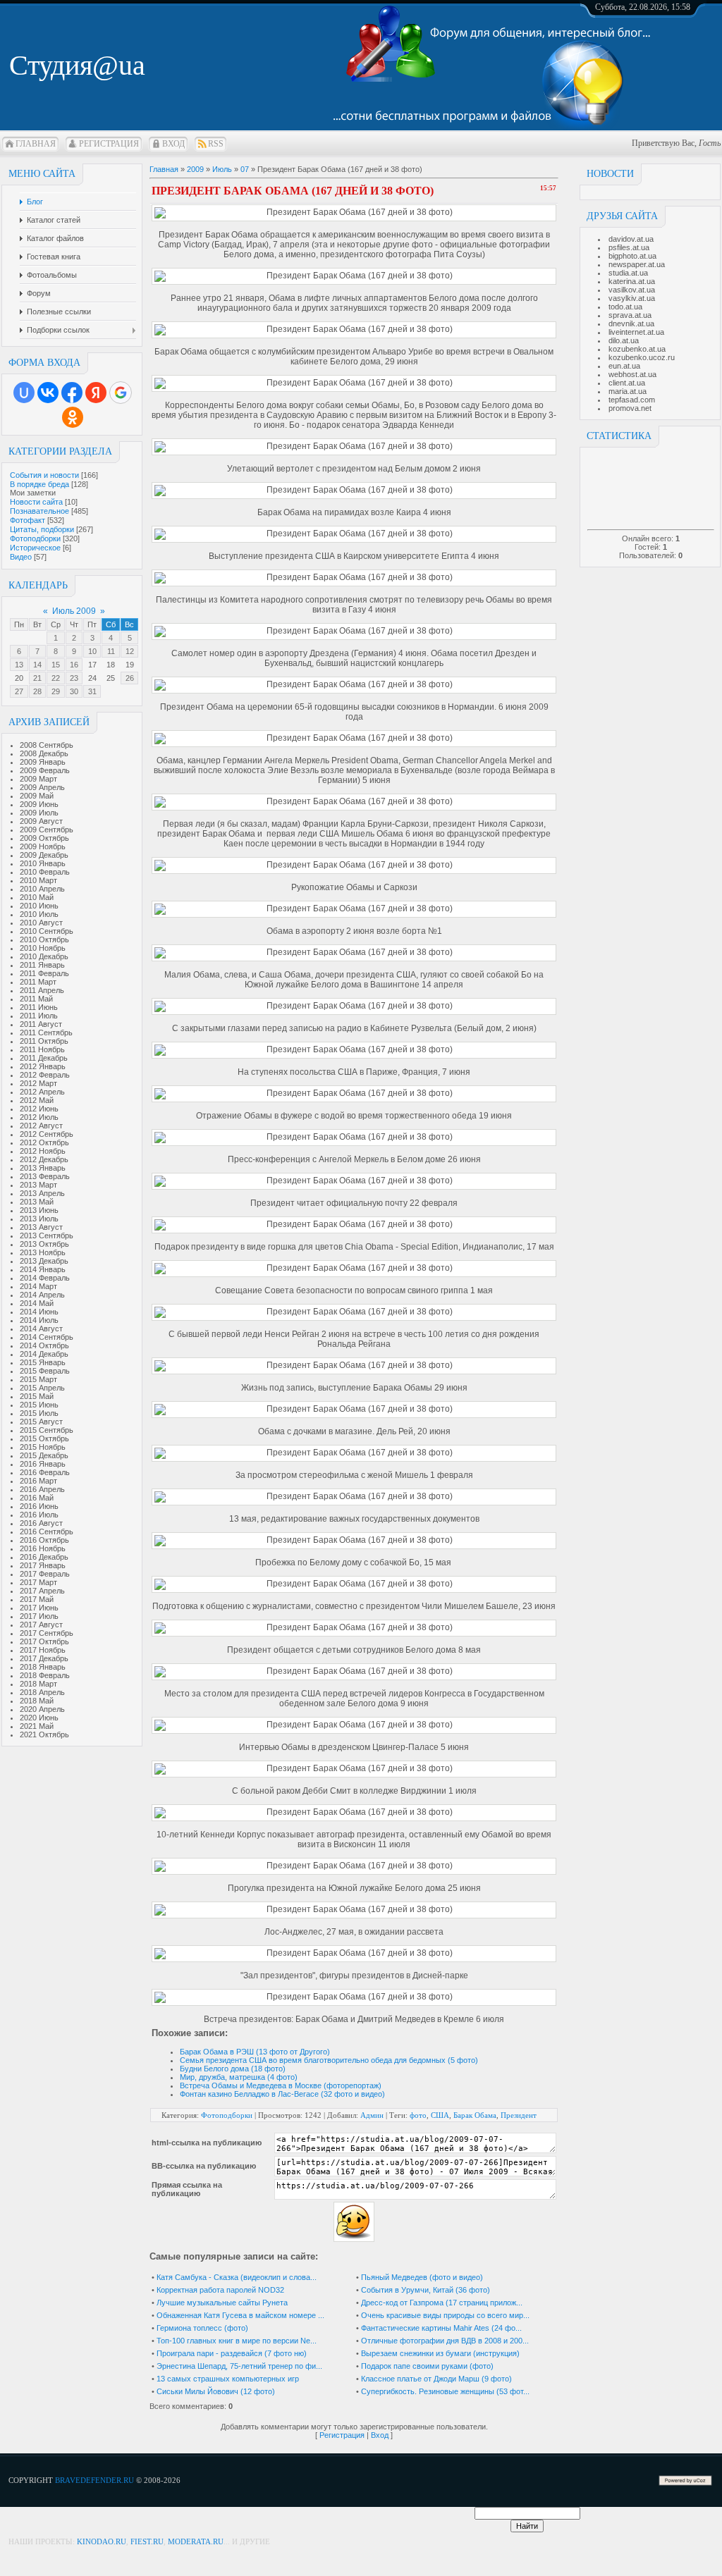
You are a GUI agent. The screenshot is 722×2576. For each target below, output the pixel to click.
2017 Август (41, 1625)
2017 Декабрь (44, 1658)
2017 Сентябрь (47, 1633)
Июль (222, 169)
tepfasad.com (632, 400)
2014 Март (38, 1286)
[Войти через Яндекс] (96, 393)
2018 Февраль (45, 1675)
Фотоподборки (35, 538)
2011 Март (38, 982)
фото (418, 2115)
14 (37, 665)
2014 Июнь (39, 1312)
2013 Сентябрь (47, 1235)
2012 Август (41, 1126)
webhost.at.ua (632, 374)
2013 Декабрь (44, 1261)
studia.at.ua (628, 273)
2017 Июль (39, 1616)
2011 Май (36, 999)
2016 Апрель (42, 1489)
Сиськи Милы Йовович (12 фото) (216, 2391)
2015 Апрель (42, 1388)
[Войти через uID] (24, 393)
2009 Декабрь (44, 855)
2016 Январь (43, 1464)
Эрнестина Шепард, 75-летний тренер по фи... (239, 2366)
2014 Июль (39, 1320)
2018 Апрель (42, 1692)
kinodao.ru (102, 2541)
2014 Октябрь (44, 1345)
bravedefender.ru (94, 2480)
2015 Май (37, 1396)
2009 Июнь (39, 804)
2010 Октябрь (44, 939)
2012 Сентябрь (47, 1134)
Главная (36, 144)
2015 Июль (39, 1413)
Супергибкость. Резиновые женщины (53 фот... (445, 2391)
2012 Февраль (45, 1075)
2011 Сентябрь (46, 1033)
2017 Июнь (39, 1608)
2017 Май (37, 1599)
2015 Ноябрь (43, 1447)
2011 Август (41, 1024)
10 (92, 651)
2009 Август (41, 821)
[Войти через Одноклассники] (73, 417)
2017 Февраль (45, 1574)
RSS (216, 144)
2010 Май (37, 897)
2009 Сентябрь (47, 830)
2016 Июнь (39, 1506)
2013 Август (41, 1227)
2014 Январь (43, 1269)
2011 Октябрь (44, 1041)
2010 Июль (39, 914)
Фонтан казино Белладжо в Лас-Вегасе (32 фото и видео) (282, 2094)
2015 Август (41, 1422)
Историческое (35, 548)
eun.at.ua (624, 366)
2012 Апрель (42, 1092)
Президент (519, 2115)
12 (130, 651)
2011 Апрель (42, 990)
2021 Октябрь (44, 1734)
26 (130, 678)
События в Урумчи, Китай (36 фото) (426, 2290)
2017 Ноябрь (43, 1650)
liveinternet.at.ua (636, 332)
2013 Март (38, 1185)
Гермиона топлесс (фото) (202, 2328)
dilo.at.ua (624, 340)
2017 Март (38, 1582)
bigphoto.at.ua (632, 256)
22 (56, 678)
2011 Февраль (44, 973)
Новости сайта (36, 502)
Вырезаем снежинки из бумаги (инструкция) (440, 2353)
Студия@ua (77, 65)
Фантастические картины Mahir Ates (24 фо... (441, 2328)
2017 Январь (43, 1565)
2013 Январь (43, 1168)
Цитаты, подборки (42, 529)
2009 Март (38, 779)
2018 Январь (43, 1667)
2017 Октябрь (44, 1641)
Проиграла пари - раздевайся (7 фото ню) (232, 2353)
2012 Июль (39, 1117)
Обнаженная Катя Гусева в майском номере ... (240, 2315)
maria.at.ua (628, 391)
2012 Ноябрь (43, 1151)
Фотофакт (27, 520)
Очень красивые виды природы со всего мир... (445, 2315)
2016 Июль (39, 1515)
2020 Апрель (42, 1709)
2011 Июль (39, 1016)
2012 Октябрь (44, 1142)
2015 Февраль (45, 1371)
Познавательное (39, 511)
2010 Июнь (39, 906)
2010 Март (38, 880)
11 (111, 651)
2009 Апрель (42, 787)
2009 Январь (43, 762)
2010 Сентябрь (47, 931)
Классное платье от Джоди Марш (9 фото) (436, 2379)
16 (74, 665)
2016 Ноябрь (43, 1548)
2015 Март (38, 1379)
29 (56, 691)
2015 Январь (43, 1362)
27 (19, 691)
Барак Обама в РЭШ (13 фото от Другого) (255, 2052)
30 (74, 691)
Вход (173, 144)
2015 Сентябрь (47, 1430)
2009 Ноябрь (43, 846)
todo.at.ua (625, 307)
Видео (21, 557)
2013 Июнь (39, 1210)
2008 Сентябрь (47, 745)
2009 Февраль (45, 770)
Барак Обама (475, 2115)
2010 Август (41, 923)
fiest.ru (147, 2541)
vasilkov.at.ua (632, 290)
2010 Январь (43, 863)
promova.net (630, 408)
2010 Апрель (42, 889)
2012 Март (38, 1083)
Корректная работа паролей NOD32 (220, 2290)
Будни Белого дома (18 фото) (233, 2069)
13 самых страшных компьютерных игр (228, 2379)
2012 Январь (43, 1066)
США (440, 2115)
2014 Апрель (42, 1295)
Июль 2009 (74, 611)
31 (92, 691)
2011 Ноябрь (42, 1049)
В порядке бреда (39, 484)
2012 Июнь (39, 1109)
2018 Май (37, 1701)
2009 (195, 169)
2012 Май (37, 1100)
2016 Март (38, 1481)
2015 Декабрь (44, 1455)
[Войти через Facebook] (72, 393)
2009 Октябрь (44, 838)
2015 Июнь (39, 1405)
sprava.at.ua (630, 315)
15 (56, 665)
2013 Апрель (42, 1193)
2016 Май (37, 1498)
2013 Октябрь (44, 1244)
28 (37, 691)
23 (74, 678)
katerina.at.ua (632, 281)
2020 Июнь (39, 1718)
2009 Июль (39, 813)
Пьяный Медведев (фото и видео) (422, 2277)
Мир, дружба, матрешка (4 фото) (239, 2077)
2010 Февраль (45, 872)
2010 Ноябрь (43, 948)
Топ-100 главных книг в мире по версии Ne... (237, 2341)
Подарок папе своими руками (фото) (427, 2366)
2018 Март (38, 1684)
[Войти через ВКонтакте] (48, 393)
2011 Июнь (39, 1007)
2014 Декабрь (44, 1354)
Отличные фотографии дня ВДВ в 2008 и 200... (445, 2341)
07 (245, 169)
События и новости (44, 475)
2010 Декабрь (44, 956)
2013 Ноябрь (43, 1252)
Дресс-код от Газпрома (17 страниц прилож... (442, 2303)
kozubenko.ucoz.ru (642, 357)
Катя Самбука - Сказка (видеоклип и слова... (237, 2277)
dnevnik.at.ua (631, 323)
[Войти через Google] (121, 393)
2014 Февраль (45, 1278)
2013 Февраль (45, 1176)
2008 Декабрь (44, 753)
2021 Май (37, 1726)
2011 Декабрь (44, 1058)
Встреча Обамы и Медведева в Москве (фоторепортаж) (281, 2085)
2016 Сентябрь (47, 1532)
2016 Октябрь (44, 1540)
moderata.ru (196, 2541)
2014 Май (37, 1303)
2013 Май (37, 1202)
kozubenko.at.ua (637, 349)
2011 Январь (42, 965)
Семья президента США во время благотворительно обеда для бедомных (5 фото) (329, 2060)
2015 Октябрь (44, 1438)
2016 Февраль (45, 1472)
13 (19, 665)
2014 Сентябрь (47, 1337)
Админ (372, 2115)
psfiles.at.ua (629, 247)
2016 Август (41, 1523)
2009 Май (37, 796)
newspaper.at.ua (637, 264)
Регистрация (109, 144)
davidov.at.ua (631, 239)
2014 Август (41, 1329)
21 (37, 678)
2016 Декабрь (44, 1557)
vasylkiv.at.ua (632, 298)
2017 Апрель (42, 1591)
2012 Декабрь (44, 1159)
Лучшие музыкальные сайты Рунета (222, 2303)
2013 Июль (39, 1219)
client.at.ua (627, 383)
